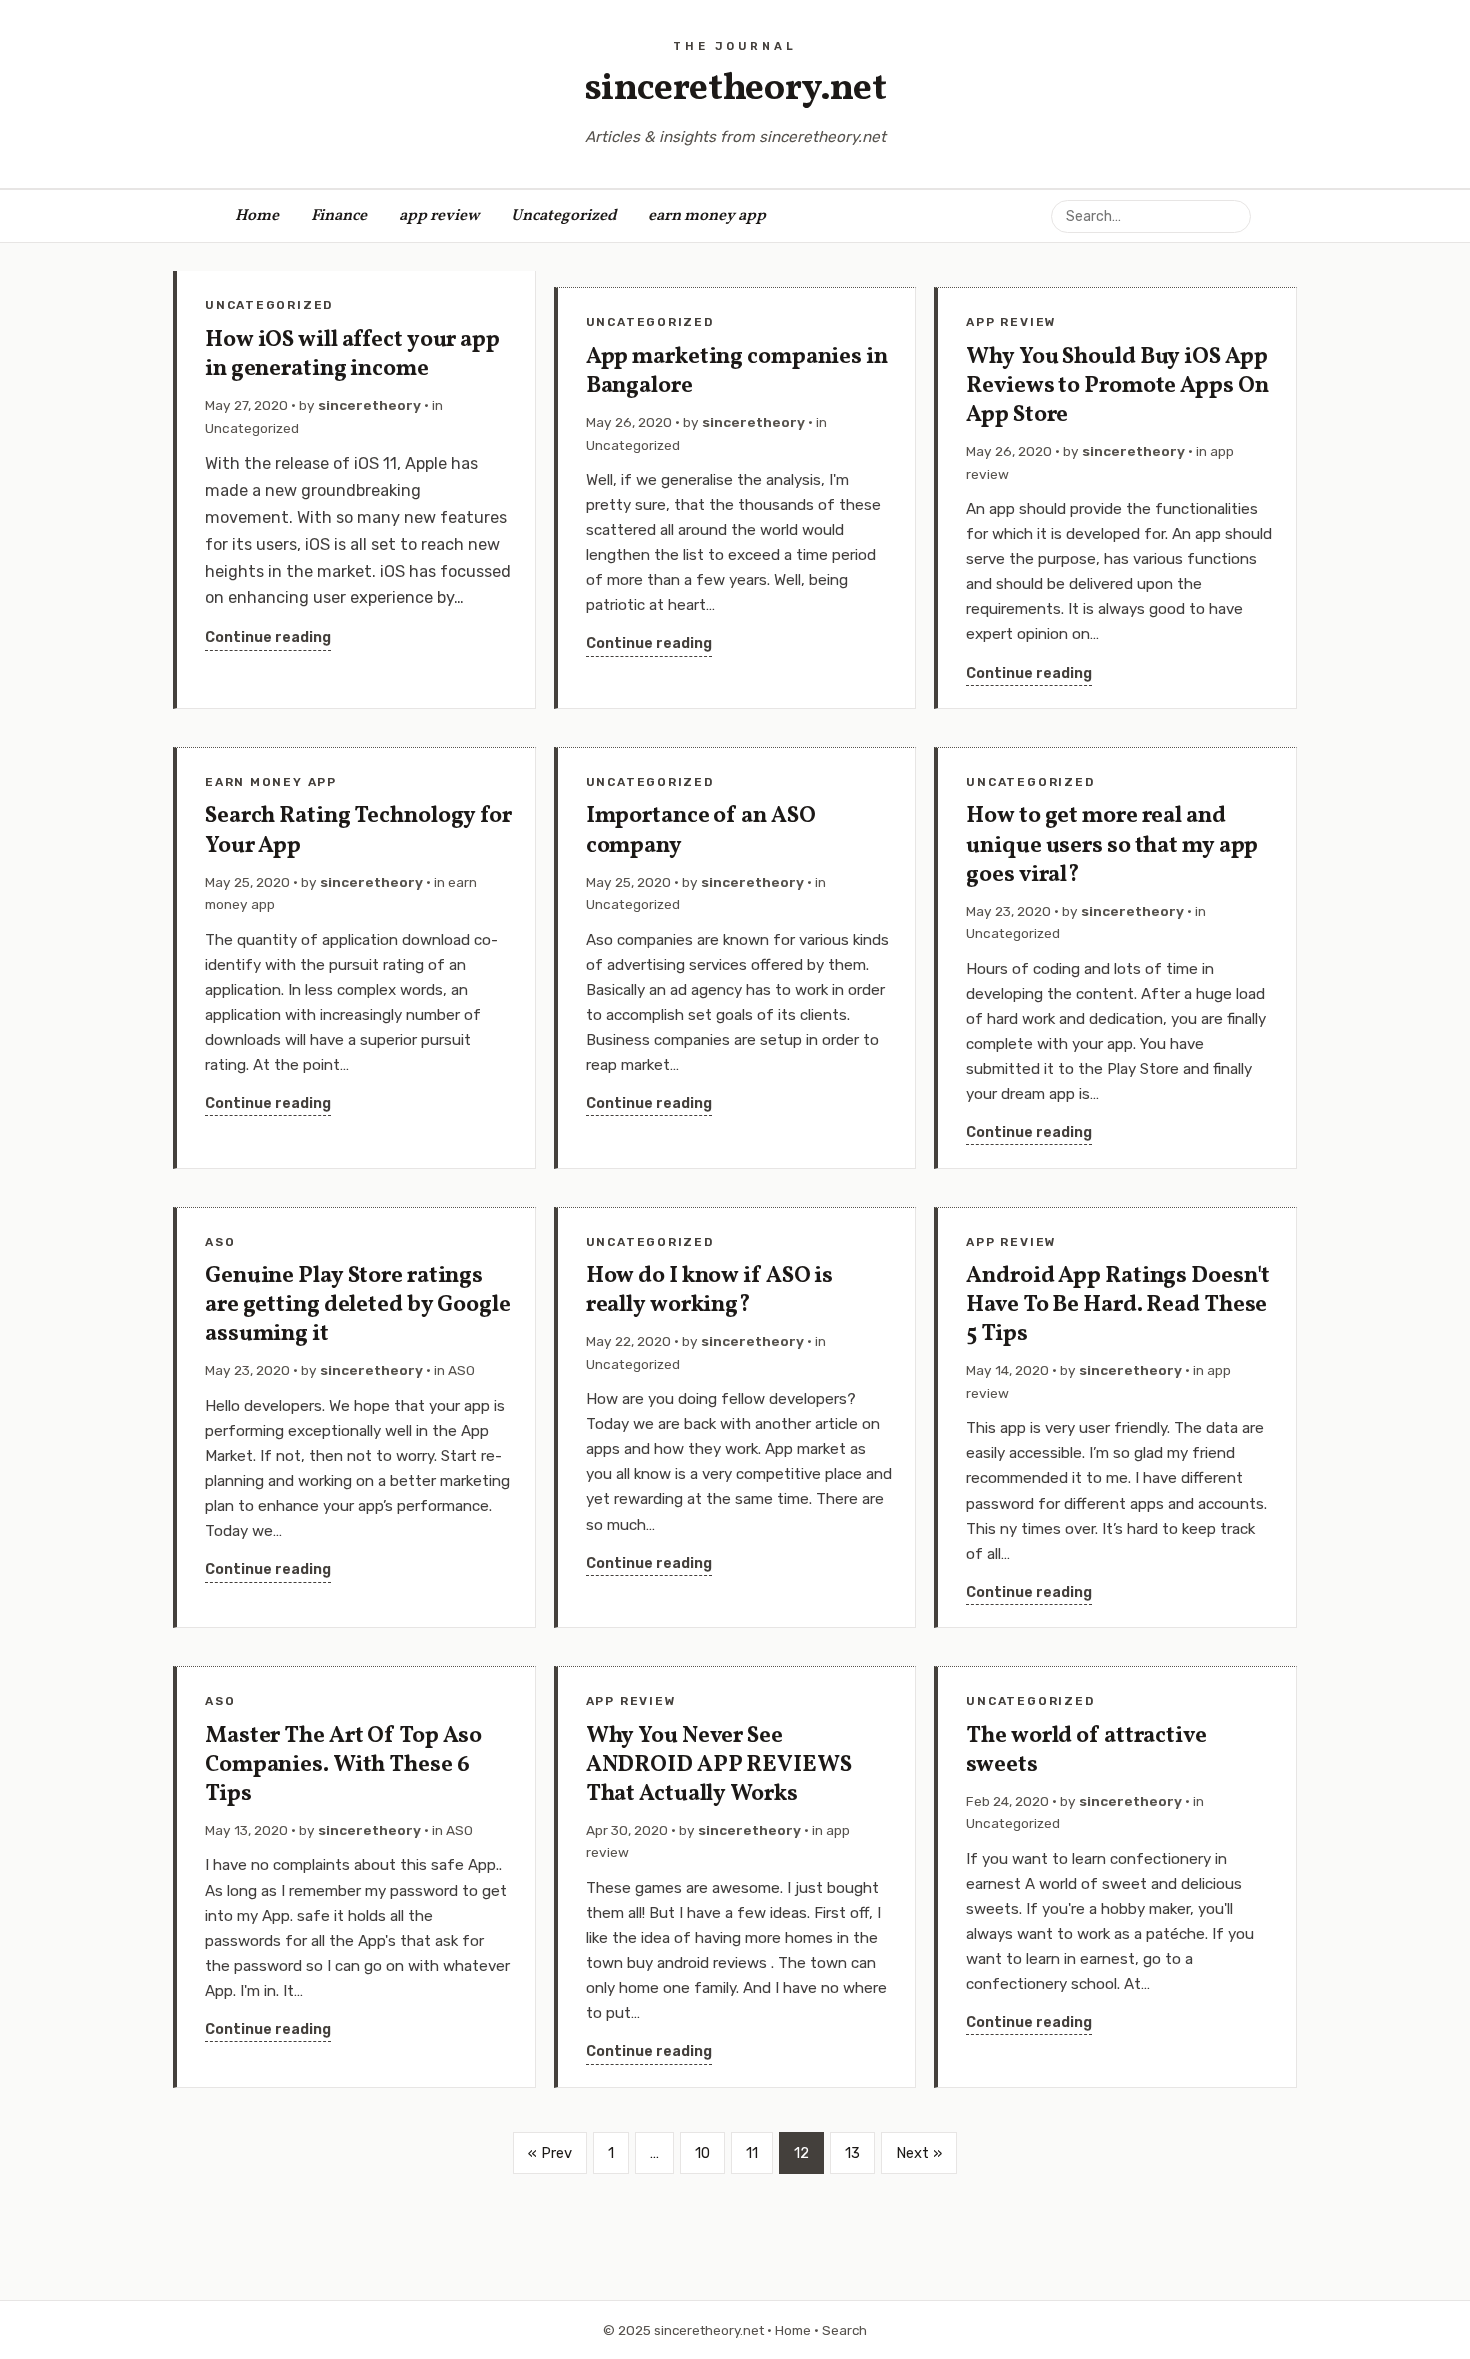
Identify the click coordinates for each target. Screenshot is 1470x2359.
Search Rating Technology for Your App (358, 831)
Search (844, 2330)
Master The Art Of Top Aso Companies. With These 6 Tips (343, 1765)
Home (257, 216)
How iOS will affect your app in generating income (352, 355)
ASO (220, 1242)
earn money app (707, 216)
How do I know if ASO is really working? (709, 1291)
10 (702, 2153)
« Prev (550, 2153)
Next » (919, 2153)
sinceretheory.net (735, 89)
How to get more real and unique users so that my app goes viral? (1112, 845)
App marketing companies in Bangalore (737, 372)
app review (439, 216)
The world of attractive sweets (1086, 1751)
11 (752, 2153)
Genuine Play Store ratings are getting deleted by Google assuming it (358, 1305)
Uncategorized (563, 216)
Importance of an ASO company (701, 831)
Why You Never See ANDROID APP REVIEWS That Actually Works (719, 1765)
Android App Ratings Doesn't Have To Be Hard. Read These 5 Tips (1118, 1305)
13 (852, 2153)
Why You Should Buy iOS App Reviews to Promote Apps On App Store (1117, 386)
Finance (339, 216)
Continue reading (268, 637)
